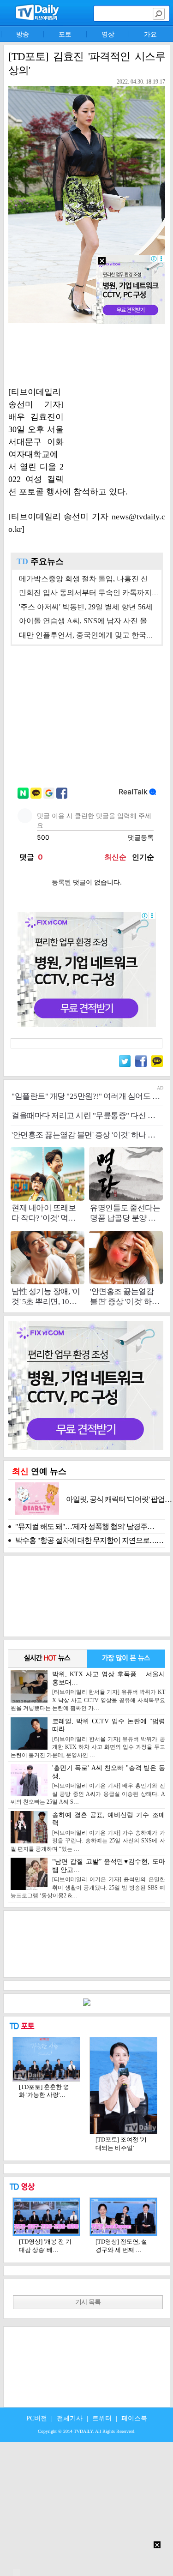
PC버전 (37, 2418)
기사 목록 (88, 2302)
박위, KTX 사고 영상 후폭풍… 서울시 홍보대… (88, 1691)
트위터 (102, 2418)
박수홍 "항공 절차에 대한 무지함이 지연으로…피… (90, 1540)
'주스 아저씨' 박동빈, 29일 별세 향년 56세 (86, 607)
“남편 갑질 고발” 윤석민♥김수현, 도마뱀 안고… (88, 1878)
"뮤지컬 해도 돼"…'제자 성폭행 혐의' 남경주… (85, 1526)
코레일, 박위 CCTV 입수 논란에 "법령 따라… (88, 1738)
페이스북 (134, 2418)
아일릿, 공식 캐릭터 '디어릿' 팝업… (119, 1499)
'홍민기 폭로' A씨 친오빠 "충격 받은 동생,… (88, 1785)
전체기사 (70, 2418)
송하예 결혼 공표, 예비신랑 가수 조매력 (88, 1832)
